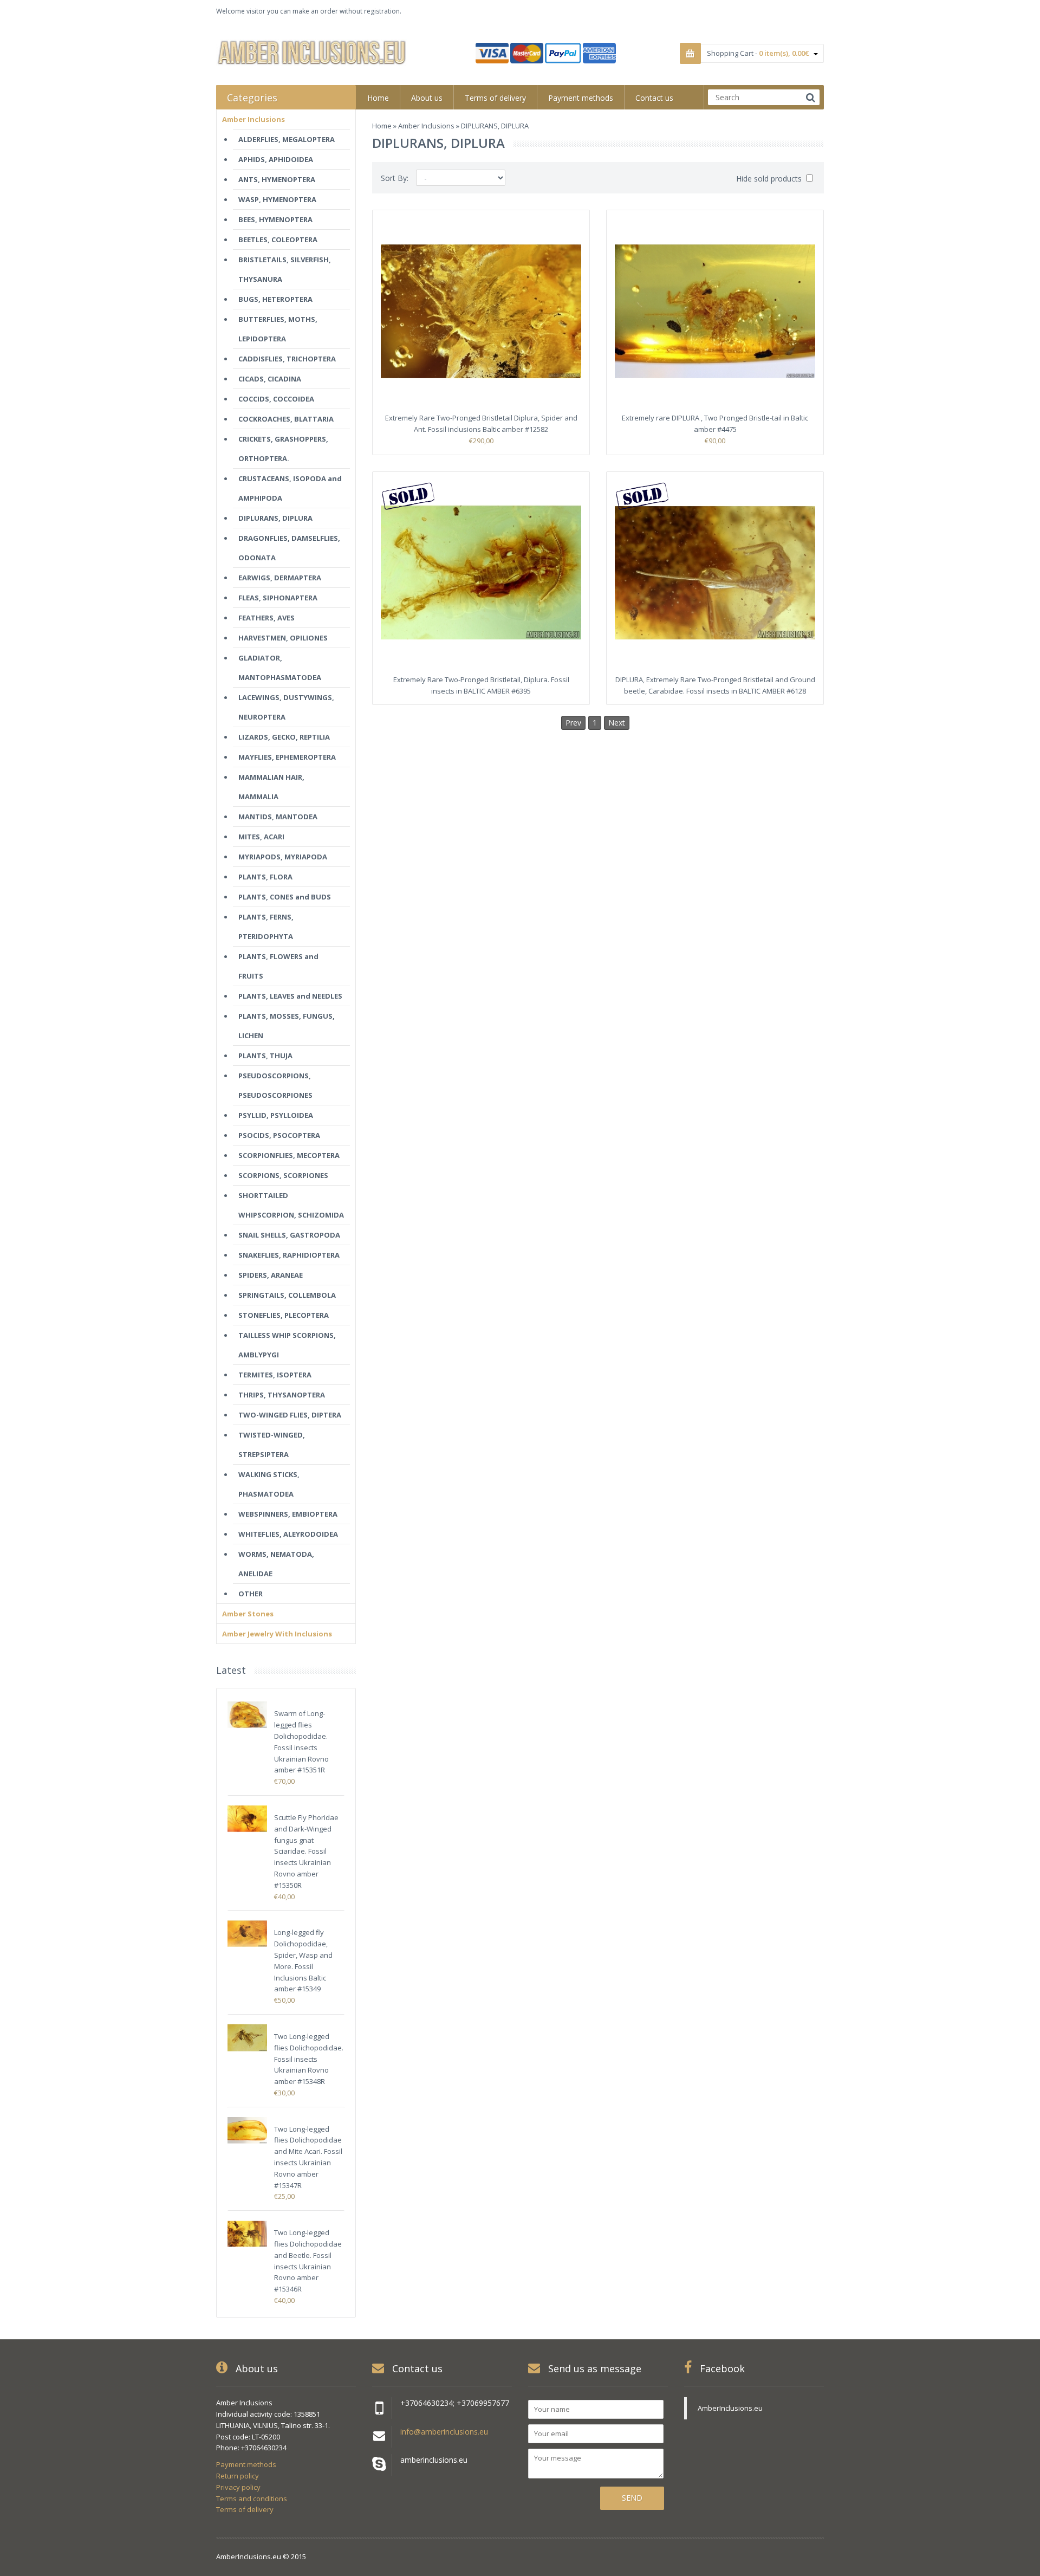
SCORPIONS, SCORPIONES (283, 1175)
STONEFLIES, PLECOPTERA (284, 1315)
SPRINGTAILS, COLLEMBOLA (287, 1295)
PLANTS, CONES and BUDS (285, 897)
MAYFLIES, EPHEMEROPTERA (287, 757)
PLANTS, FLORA (265, 877)
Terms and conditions (252, 2499)
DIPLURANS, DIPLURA (275, 518)
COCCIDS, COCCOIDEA (276, 399)
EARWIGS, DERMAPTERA (280, 578)
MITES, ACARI (261, 837)
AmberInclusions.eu (730, 2408)
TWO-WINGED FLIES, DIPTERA (290, 1415)
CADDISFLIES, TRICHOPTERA (287, 359)
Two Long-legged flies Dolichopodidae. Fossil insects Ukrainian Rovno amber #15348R (309, 2059)
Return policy (238, 2476)
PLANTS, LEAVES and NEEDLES (290, 996)
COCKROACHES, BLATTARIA (286, 419)
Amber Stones (248, 1614)
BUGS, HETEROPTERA (275, 299)
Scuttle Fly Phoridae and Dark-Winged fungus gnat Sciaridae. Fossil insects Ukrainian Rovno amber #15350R (306, 1851)
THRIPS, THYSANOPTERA (282, 1395)
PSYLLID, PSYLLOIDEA (276, 1115)
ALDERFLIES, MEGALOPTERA (287, 139)
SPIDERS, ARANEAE (271, 1275)
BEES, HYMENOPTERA (275, 219)
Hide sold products (770, 179)
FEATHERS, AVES (266, 618)
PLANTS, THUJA (265, 1056)
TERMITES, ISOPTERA (275, 1375)
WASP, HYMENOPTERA (277, 199)
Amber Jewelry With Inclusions (277, 1634)
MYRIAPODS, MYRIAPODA (283, 857)
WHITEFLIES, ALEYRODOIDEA (288, 1534)
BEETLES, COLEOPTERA (278, 240)
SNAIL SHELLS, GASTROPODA (289, 1235)
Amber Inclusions (426, 126)
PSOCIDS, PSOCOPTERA (279, 1135)
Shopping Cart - (758, 53)
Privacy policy (238, 2487)
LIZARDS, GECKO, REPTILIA (284, 737)
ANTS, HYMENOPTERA (277, 179)
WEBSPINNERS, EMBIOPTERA (288, 1514)
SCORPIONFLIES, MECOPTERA (289, 1155)
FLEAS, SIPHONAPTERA (278, 598)
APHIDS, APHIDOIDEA (276, 159)
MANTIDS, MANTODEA (278, 817)
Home (382, 126)
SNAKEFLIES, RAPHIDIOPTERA (289, 1255)
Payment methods (246, 2464)
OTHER (251, 1594)
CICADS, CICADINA (270, 379)
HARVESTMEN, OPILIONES (283, 638)
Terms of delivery (245, 2509)
